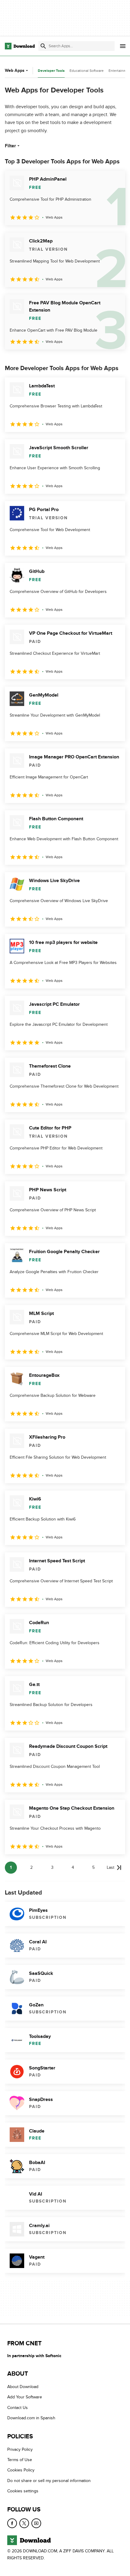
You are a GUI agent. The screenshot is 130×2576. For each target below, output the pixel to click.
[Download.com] (20, 46)
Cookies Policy (21, 2470)
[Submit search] (43, 46)
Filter (10, 146)
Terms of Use (20, 2460)
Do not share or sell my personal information (49, 2481)
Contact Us (18, 2408)
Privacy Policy (20, 2449)
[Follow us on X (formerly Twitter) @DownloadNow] (24, 2523)
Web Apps (15, 70)
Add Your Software (25, 2397)
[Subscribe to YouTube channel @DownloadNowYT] (36, 2523)
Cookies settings (23, 2491)
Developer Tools (51, 71)
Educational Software (87, 71)
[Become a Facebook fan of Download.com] (12, 2523)
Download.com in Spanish (31, 2418)
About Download (23, 2387)
